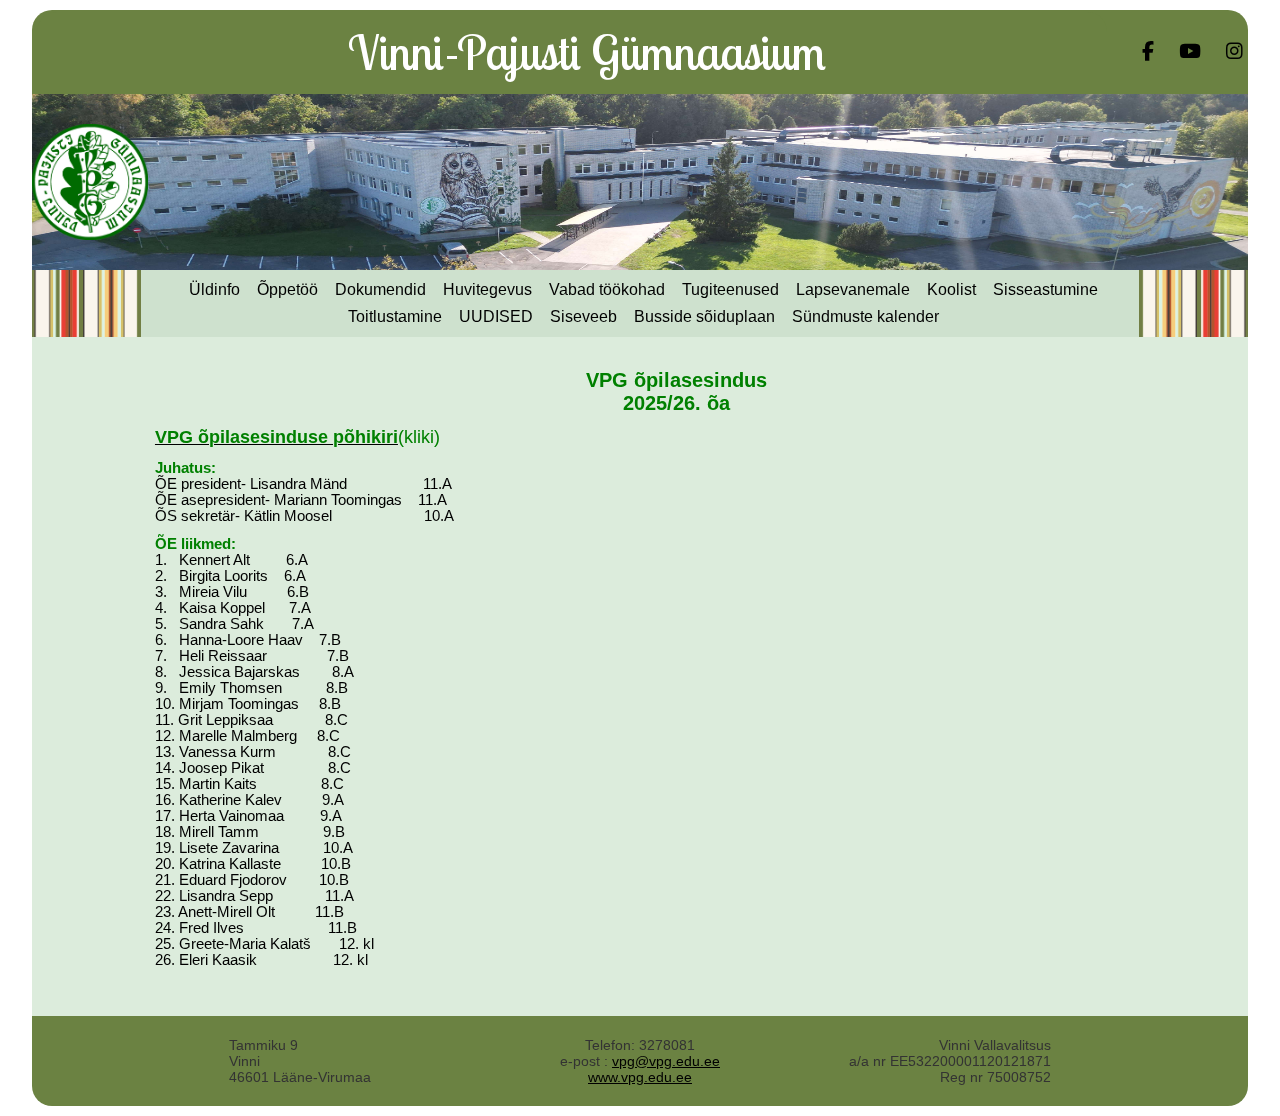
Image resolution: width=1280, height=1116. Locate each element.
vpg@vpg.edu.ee (666, 1061)
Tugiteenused (730, 289)
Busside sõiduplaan (704, 316)
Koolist (951, 289)
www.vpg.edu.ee (640, 1077)
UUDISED (496, 316)
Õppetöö (287, 289)
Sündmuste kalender (865, 316)
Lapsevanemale (853, 289)
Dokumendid (380, 289)
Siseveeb (583, 316)
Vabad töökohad (607, 289)
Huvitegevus (487, 289)
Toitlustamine (395, 316)
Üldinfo (214, 289)
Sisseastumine (1045, 289)
